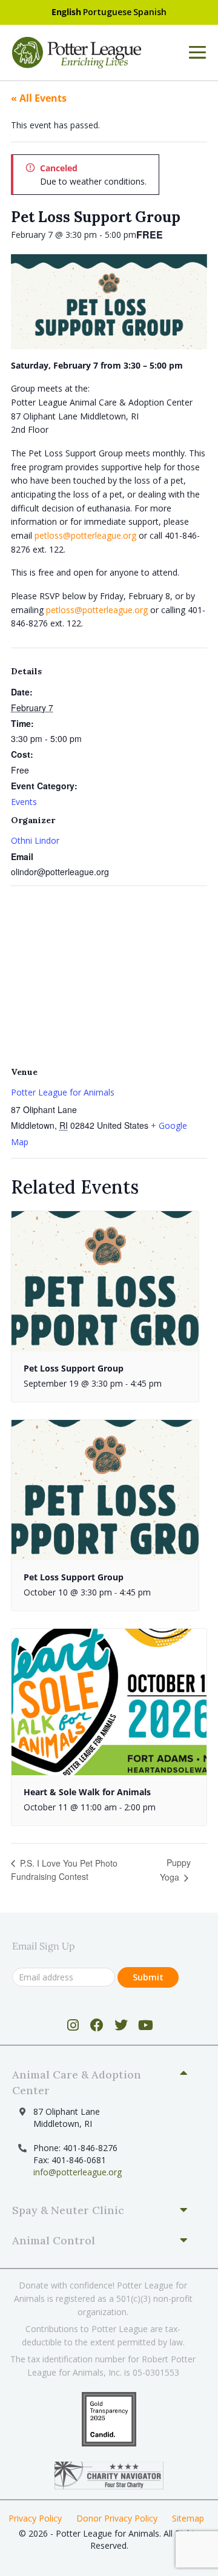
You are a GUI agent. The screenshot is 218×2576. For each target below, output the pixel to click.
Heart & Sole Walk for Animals (87, 1792)
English (66, 12)
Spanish (150, 12)
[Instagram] (73, 2025)
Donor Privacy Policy (117, 2518)
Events (24, 802)
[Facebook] (97, 2025)
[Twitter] (121, 2025)
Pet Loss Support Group (74, 1368)
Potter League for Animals (63, 1092)
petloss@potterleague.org (85, 535)
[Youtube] (146, 2025)
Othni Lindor (35, 840)
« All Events (39, 98)
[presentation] (105, 1281)
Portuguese (107, 12)
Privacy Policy (35, 2518)
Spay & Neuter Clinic (68, 2210)
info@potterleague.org (78, 2172)
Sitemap (188, 2518)
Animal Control (54, 2240)
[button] (104, 2083)
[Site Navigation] (197, 53)
